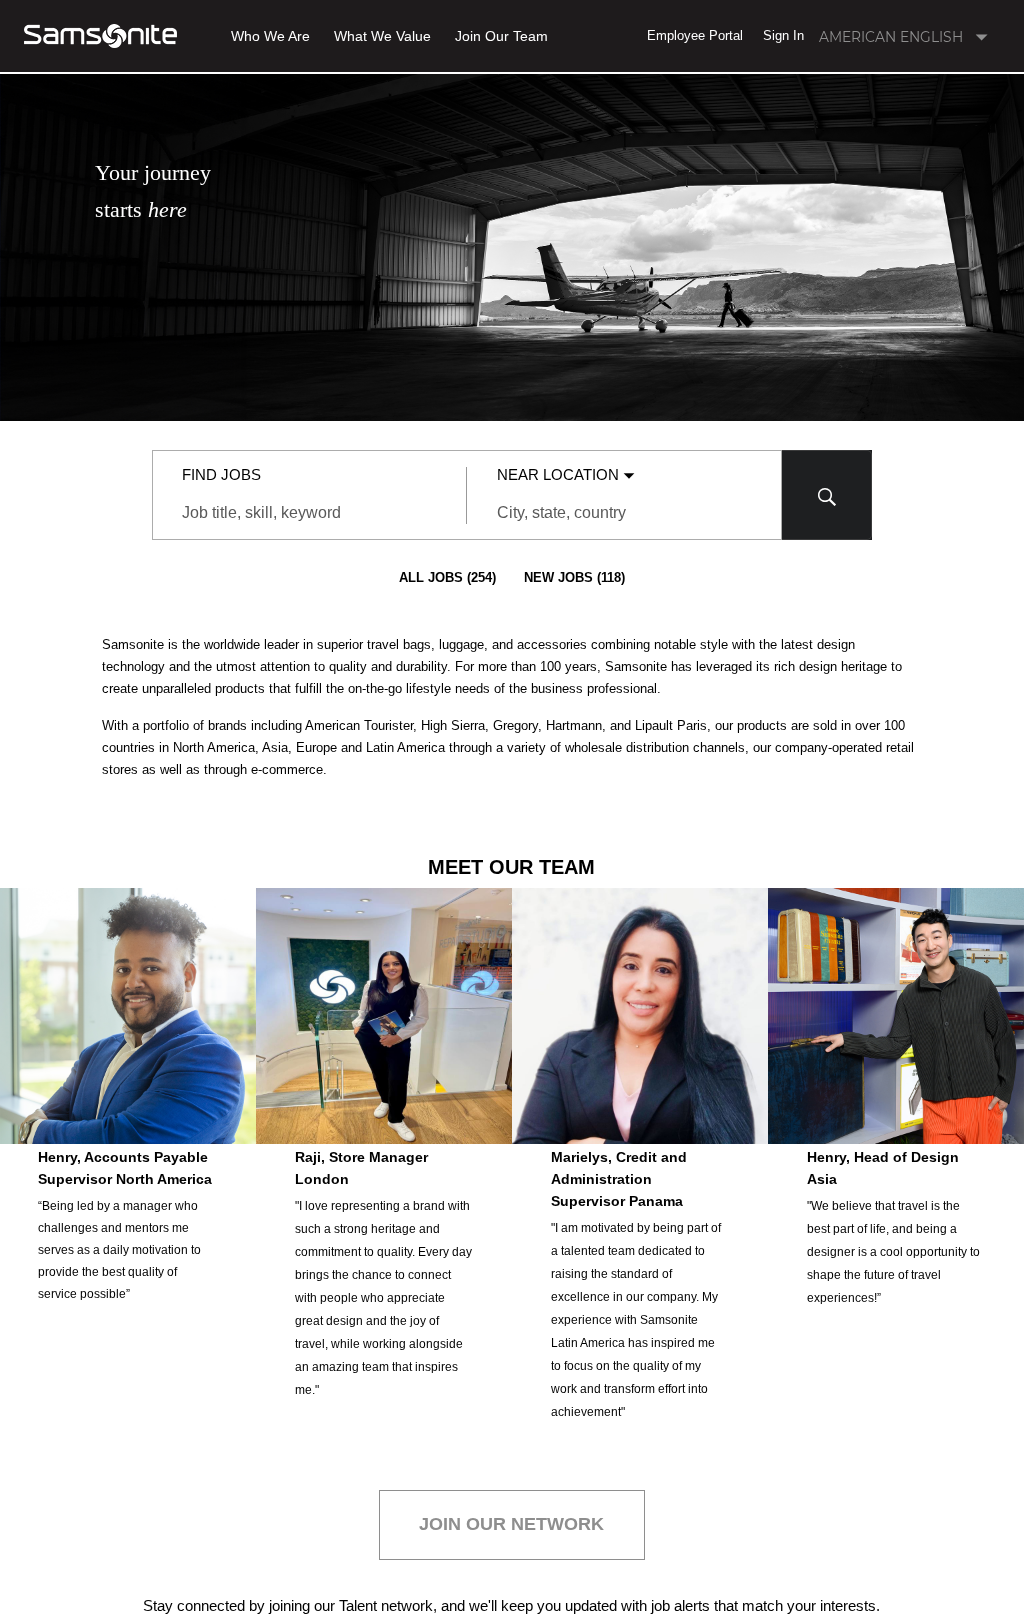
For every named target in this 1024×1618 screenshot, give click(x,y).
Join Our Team (501, 36)
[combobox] (309, 513)
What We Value (382, 36)
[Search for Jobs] (827, 495)
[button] (695, 36)
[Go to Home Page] (100, 36)
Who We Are (270, 36)
